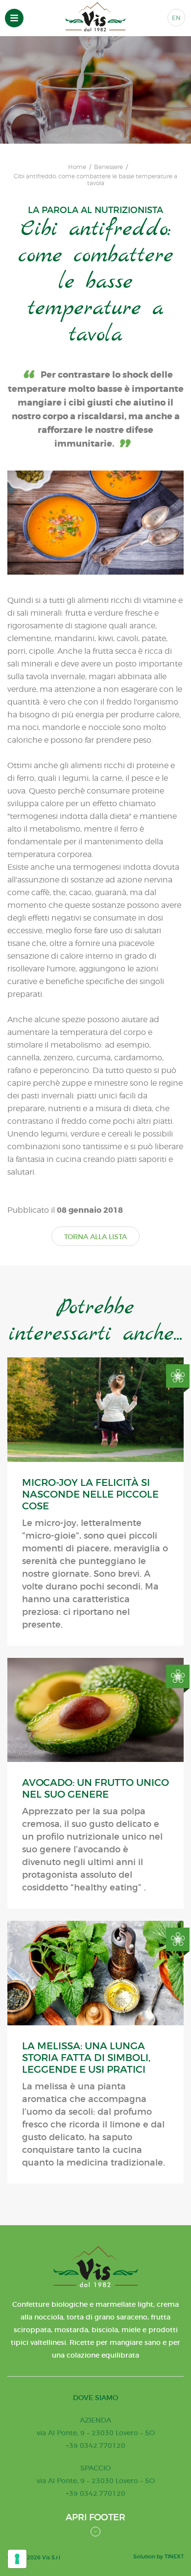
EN (176, 18)
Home (77, 167)
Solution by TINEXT (158, 2556)
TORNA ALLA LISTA (95, 1237)
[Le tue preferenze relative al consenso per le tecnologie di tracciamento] (17, 2559)
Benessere (108, 167)
